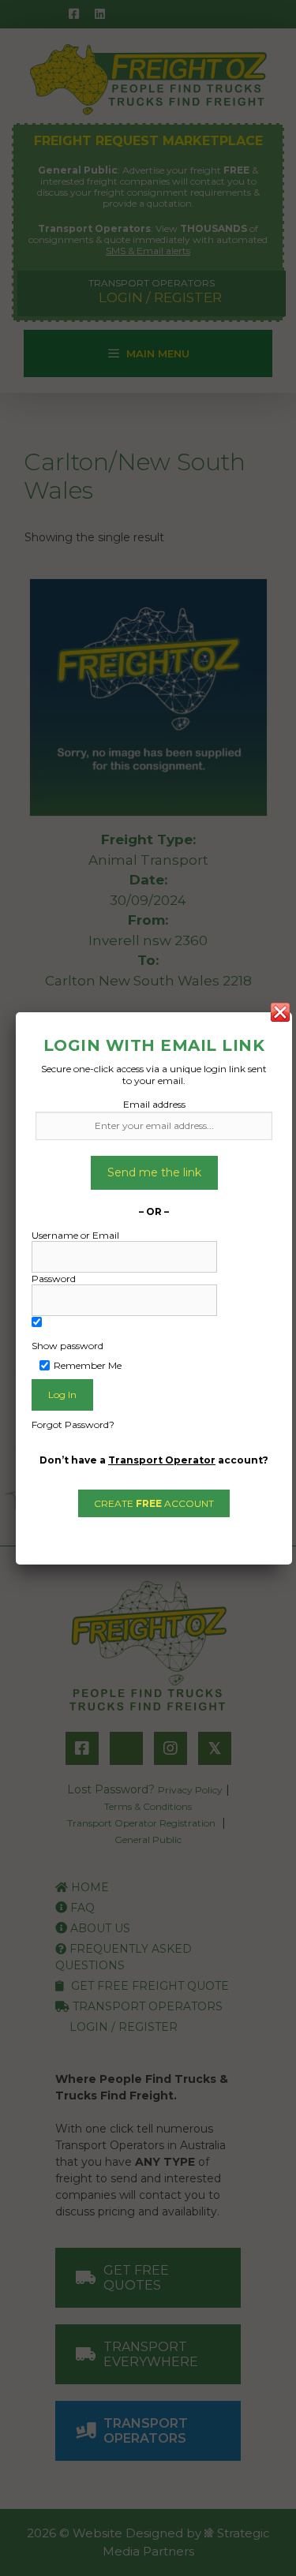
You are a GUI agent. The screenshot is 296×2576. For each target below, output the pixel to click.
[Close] (280, 1012)
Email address (154, 1104)
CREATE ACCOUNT (154, 1503)
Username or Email (75, 1235)
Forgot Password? (73, 1424)
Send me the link (154, 1172)
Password (54, 1279)
